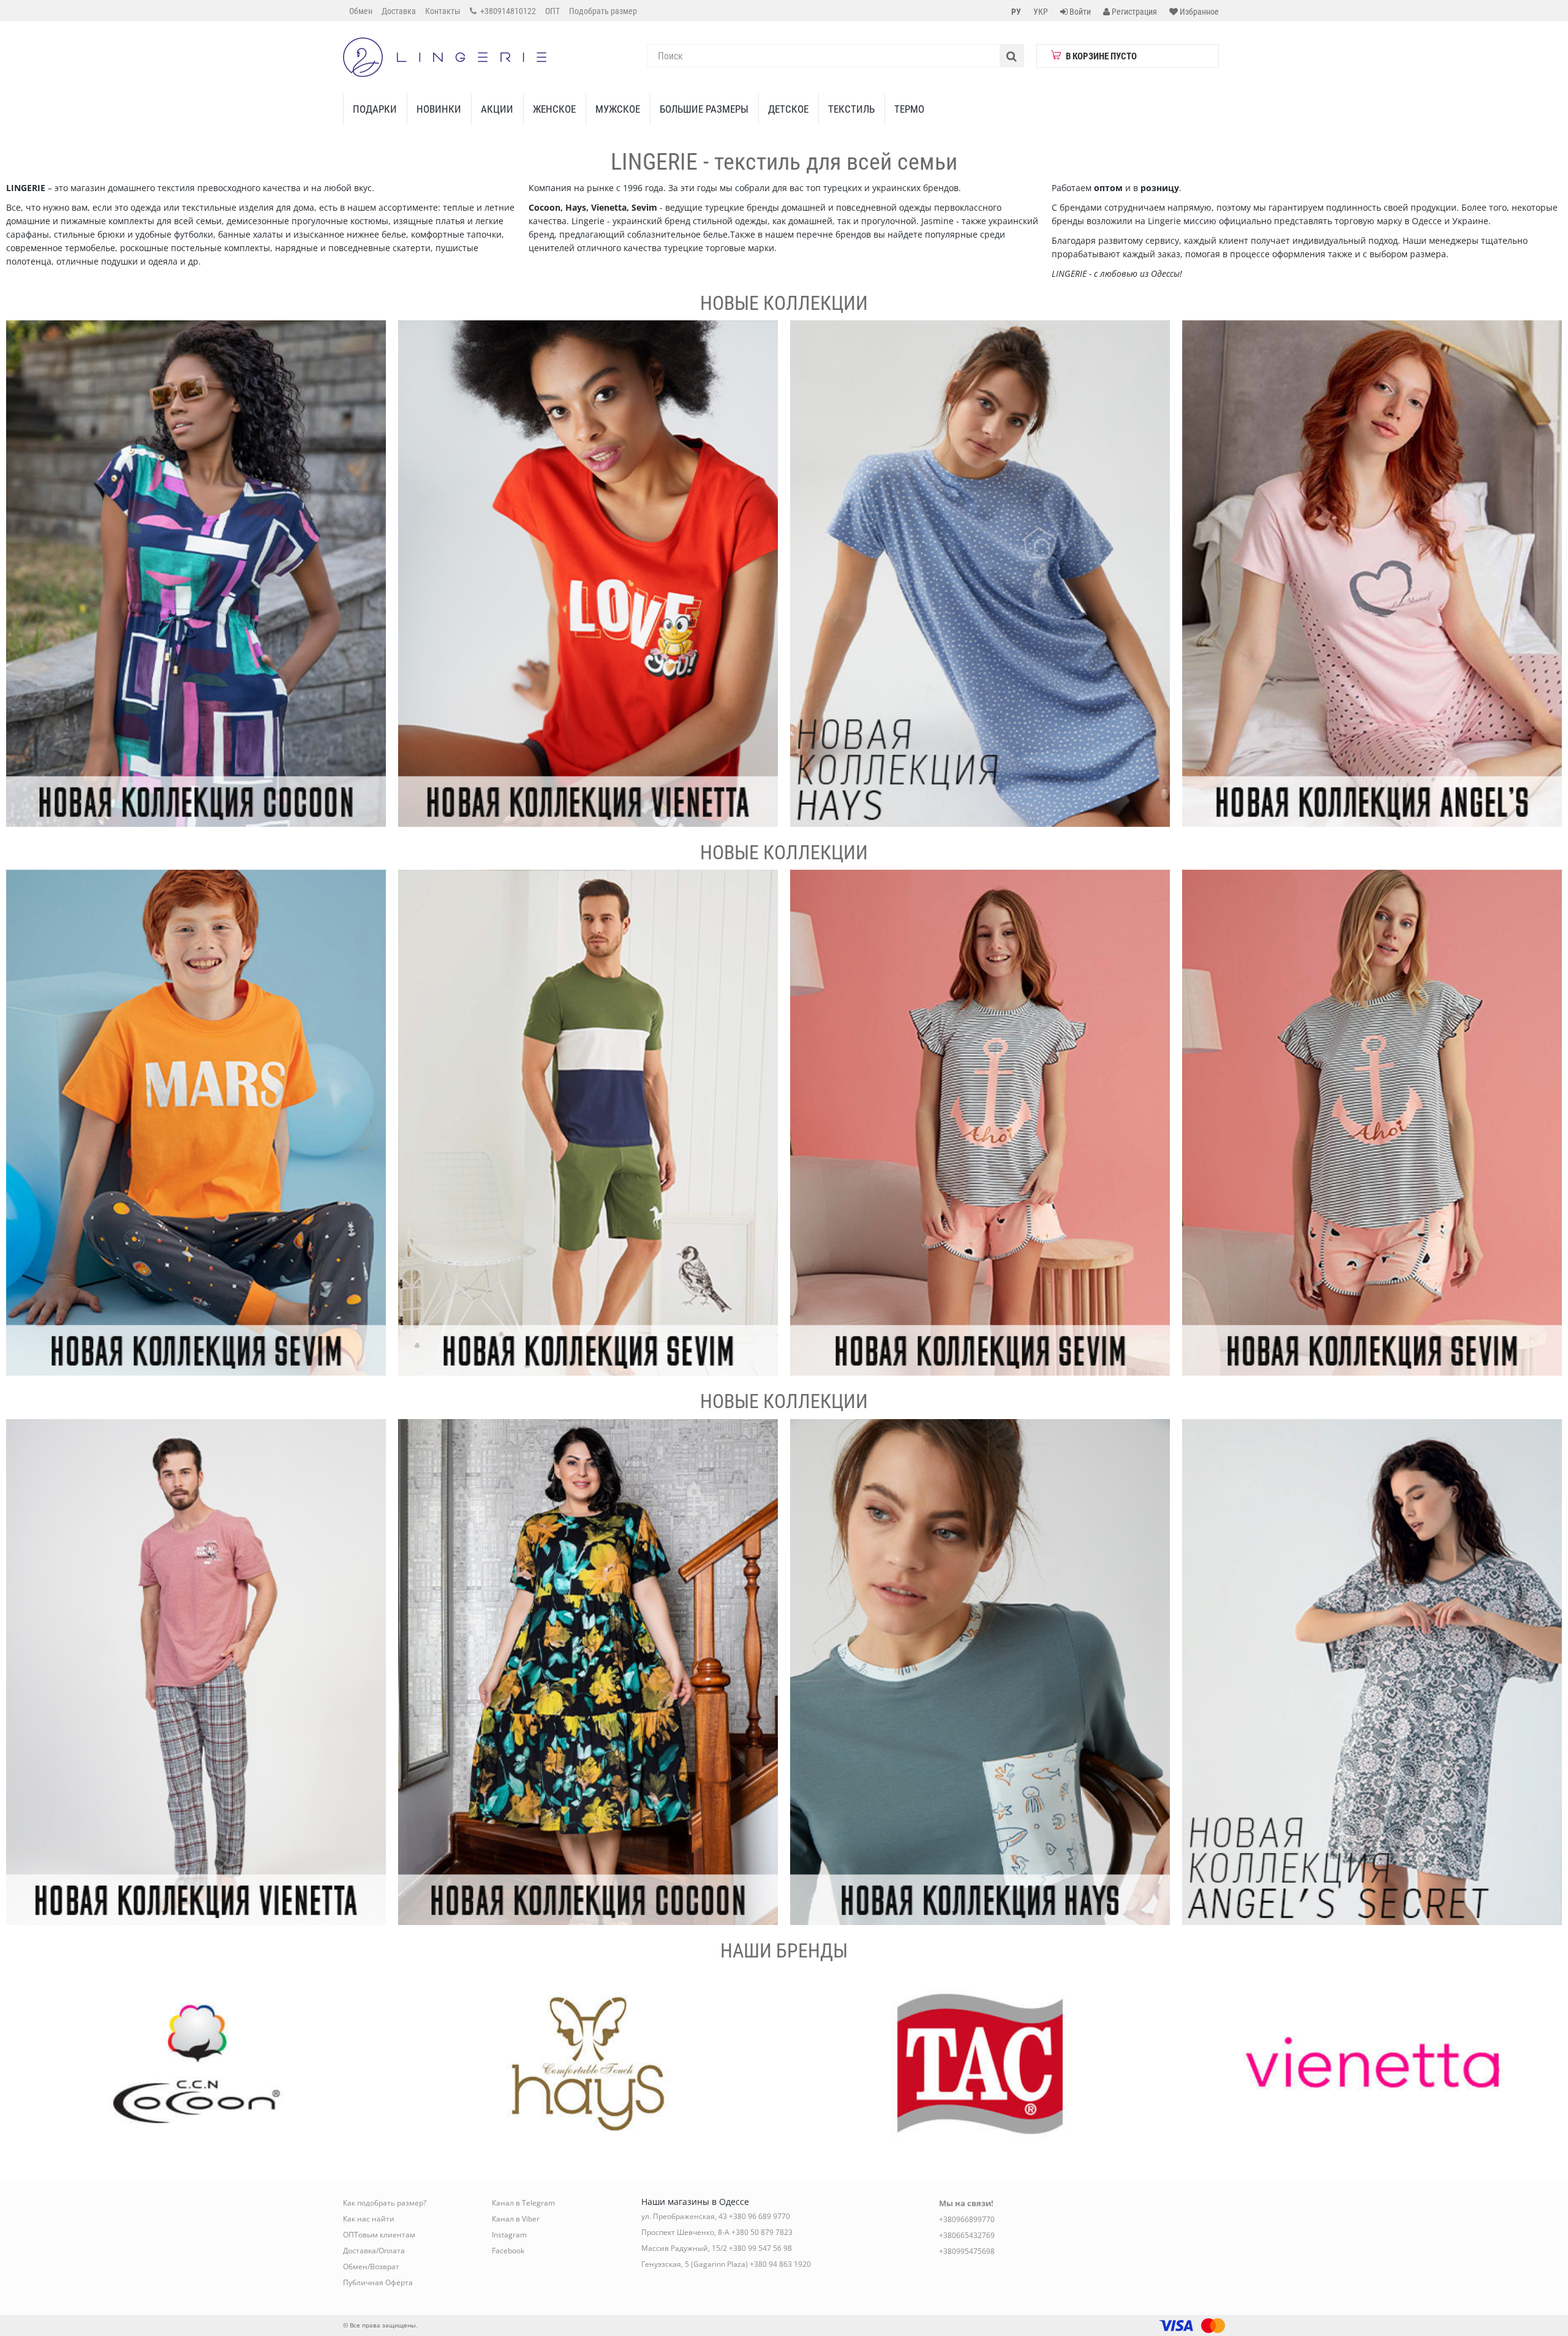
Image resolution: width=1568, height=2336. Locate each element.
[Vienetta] (588, 574)
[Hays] (980, 574)
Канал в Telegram (523, 2203)
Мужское (618, 109)
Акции (497, 109)
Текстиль (851, 109)
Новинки (439, 109)
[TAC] (980, 2063)
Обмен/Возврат (371, 2266)
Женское (554, 109)
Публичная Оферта (378, 2282)
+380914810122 (507, 11)
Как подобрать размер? (385, 2203)
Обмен (361, 11)
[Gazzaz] (196, 1672)
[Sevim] (196, 1123)
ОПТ (552, 11)
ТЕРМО (909, 109)
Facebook (508, 2251)
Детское (788, 109)
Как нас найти (369, 2219)
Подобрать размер (603, 11)
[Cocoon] (196, 574)
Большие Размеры (704, 109)
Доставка (399, 11)
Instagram (509, 2235)
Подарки (375, 109)
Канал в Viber (516, 2219)
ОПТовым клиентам (379, 2235)
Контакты (443, 11)
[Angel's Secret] (1372, 574)
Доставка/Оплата (374, 2251)
